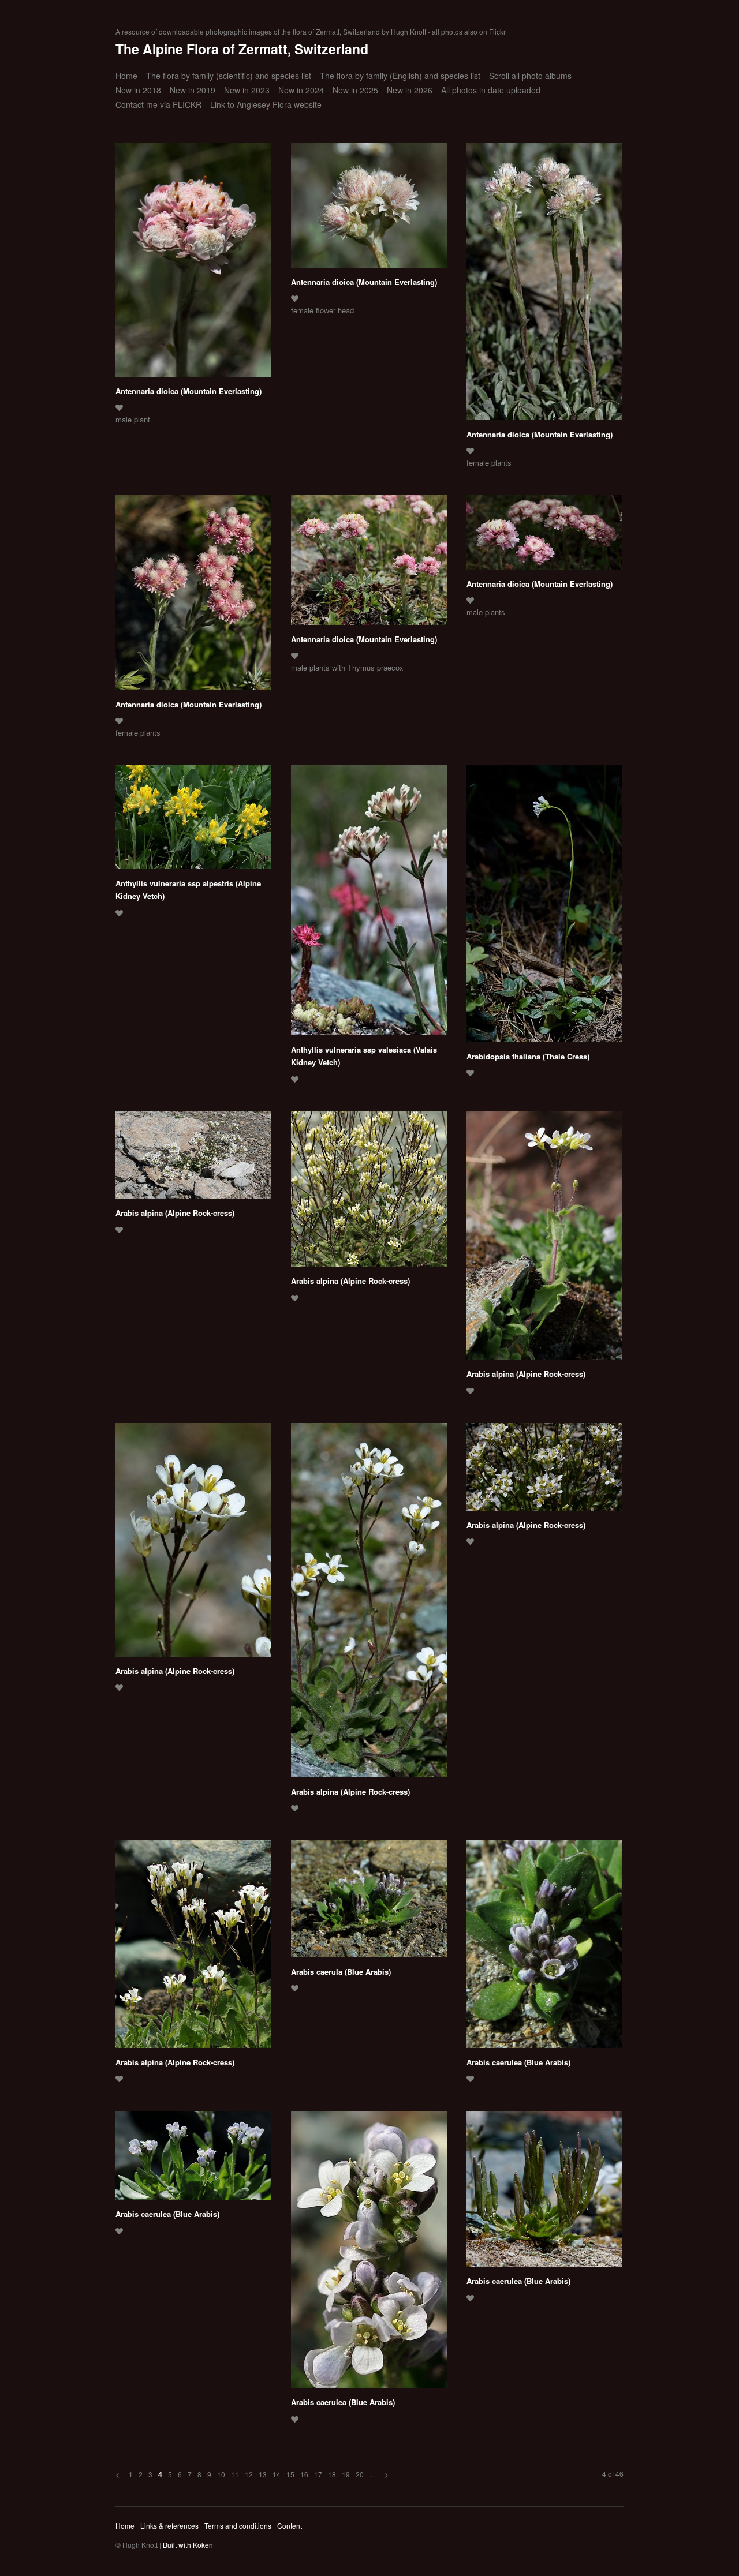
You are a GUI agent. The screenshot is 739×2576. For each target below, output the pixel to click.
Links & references (169, 2526)
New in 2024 (301, 90)
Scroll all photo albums (530, 76)
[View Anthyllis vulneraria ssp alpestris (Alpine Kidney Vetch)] (193, 821)
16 (304, 2474)
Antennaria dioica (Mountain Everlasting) (189, 391)
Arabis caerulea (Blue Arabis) (518, 2062)
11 (235, 2474)
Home (126, 76)
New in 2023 (247, 90)
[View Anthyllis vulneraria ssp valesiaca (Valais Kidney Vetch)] (369, 904)
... (372, 2474)
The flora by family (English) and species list (400, 76)
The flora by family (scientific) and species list (229, 76)
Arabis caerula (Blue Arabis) (341, 1972)
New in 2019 (193, 90)
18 (332, 2474)
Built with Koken (188, 2545)
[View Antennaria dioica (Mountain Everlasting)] (193, 264)
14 (277, 2474)
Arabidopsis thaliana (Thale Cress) (528, 1056)
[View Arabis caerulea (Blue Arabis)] (544, 1948)
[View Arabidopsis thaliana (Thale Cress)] (544, 908)
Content (290, 2526)
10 (221, 2474)
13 (263, 2474)
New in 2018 (138, 90)
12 (249, 2474)
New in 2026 (410, 90)
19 (346, 2474)
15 (290, 2474)
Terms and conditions (238, 2526)
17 (318, 2474)
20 (360, 2474)
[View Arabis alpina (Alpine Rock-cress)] (193, 1159)
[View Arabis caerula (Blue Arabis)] (369, 1903)
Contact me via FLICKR (158, 104)
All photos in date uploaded (491, 90)
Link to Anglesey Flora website (266, 104)
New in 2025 (355, 90)
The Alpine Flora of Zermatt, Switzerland (242, 49)
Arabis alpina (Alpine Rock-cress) (175, 1213)
